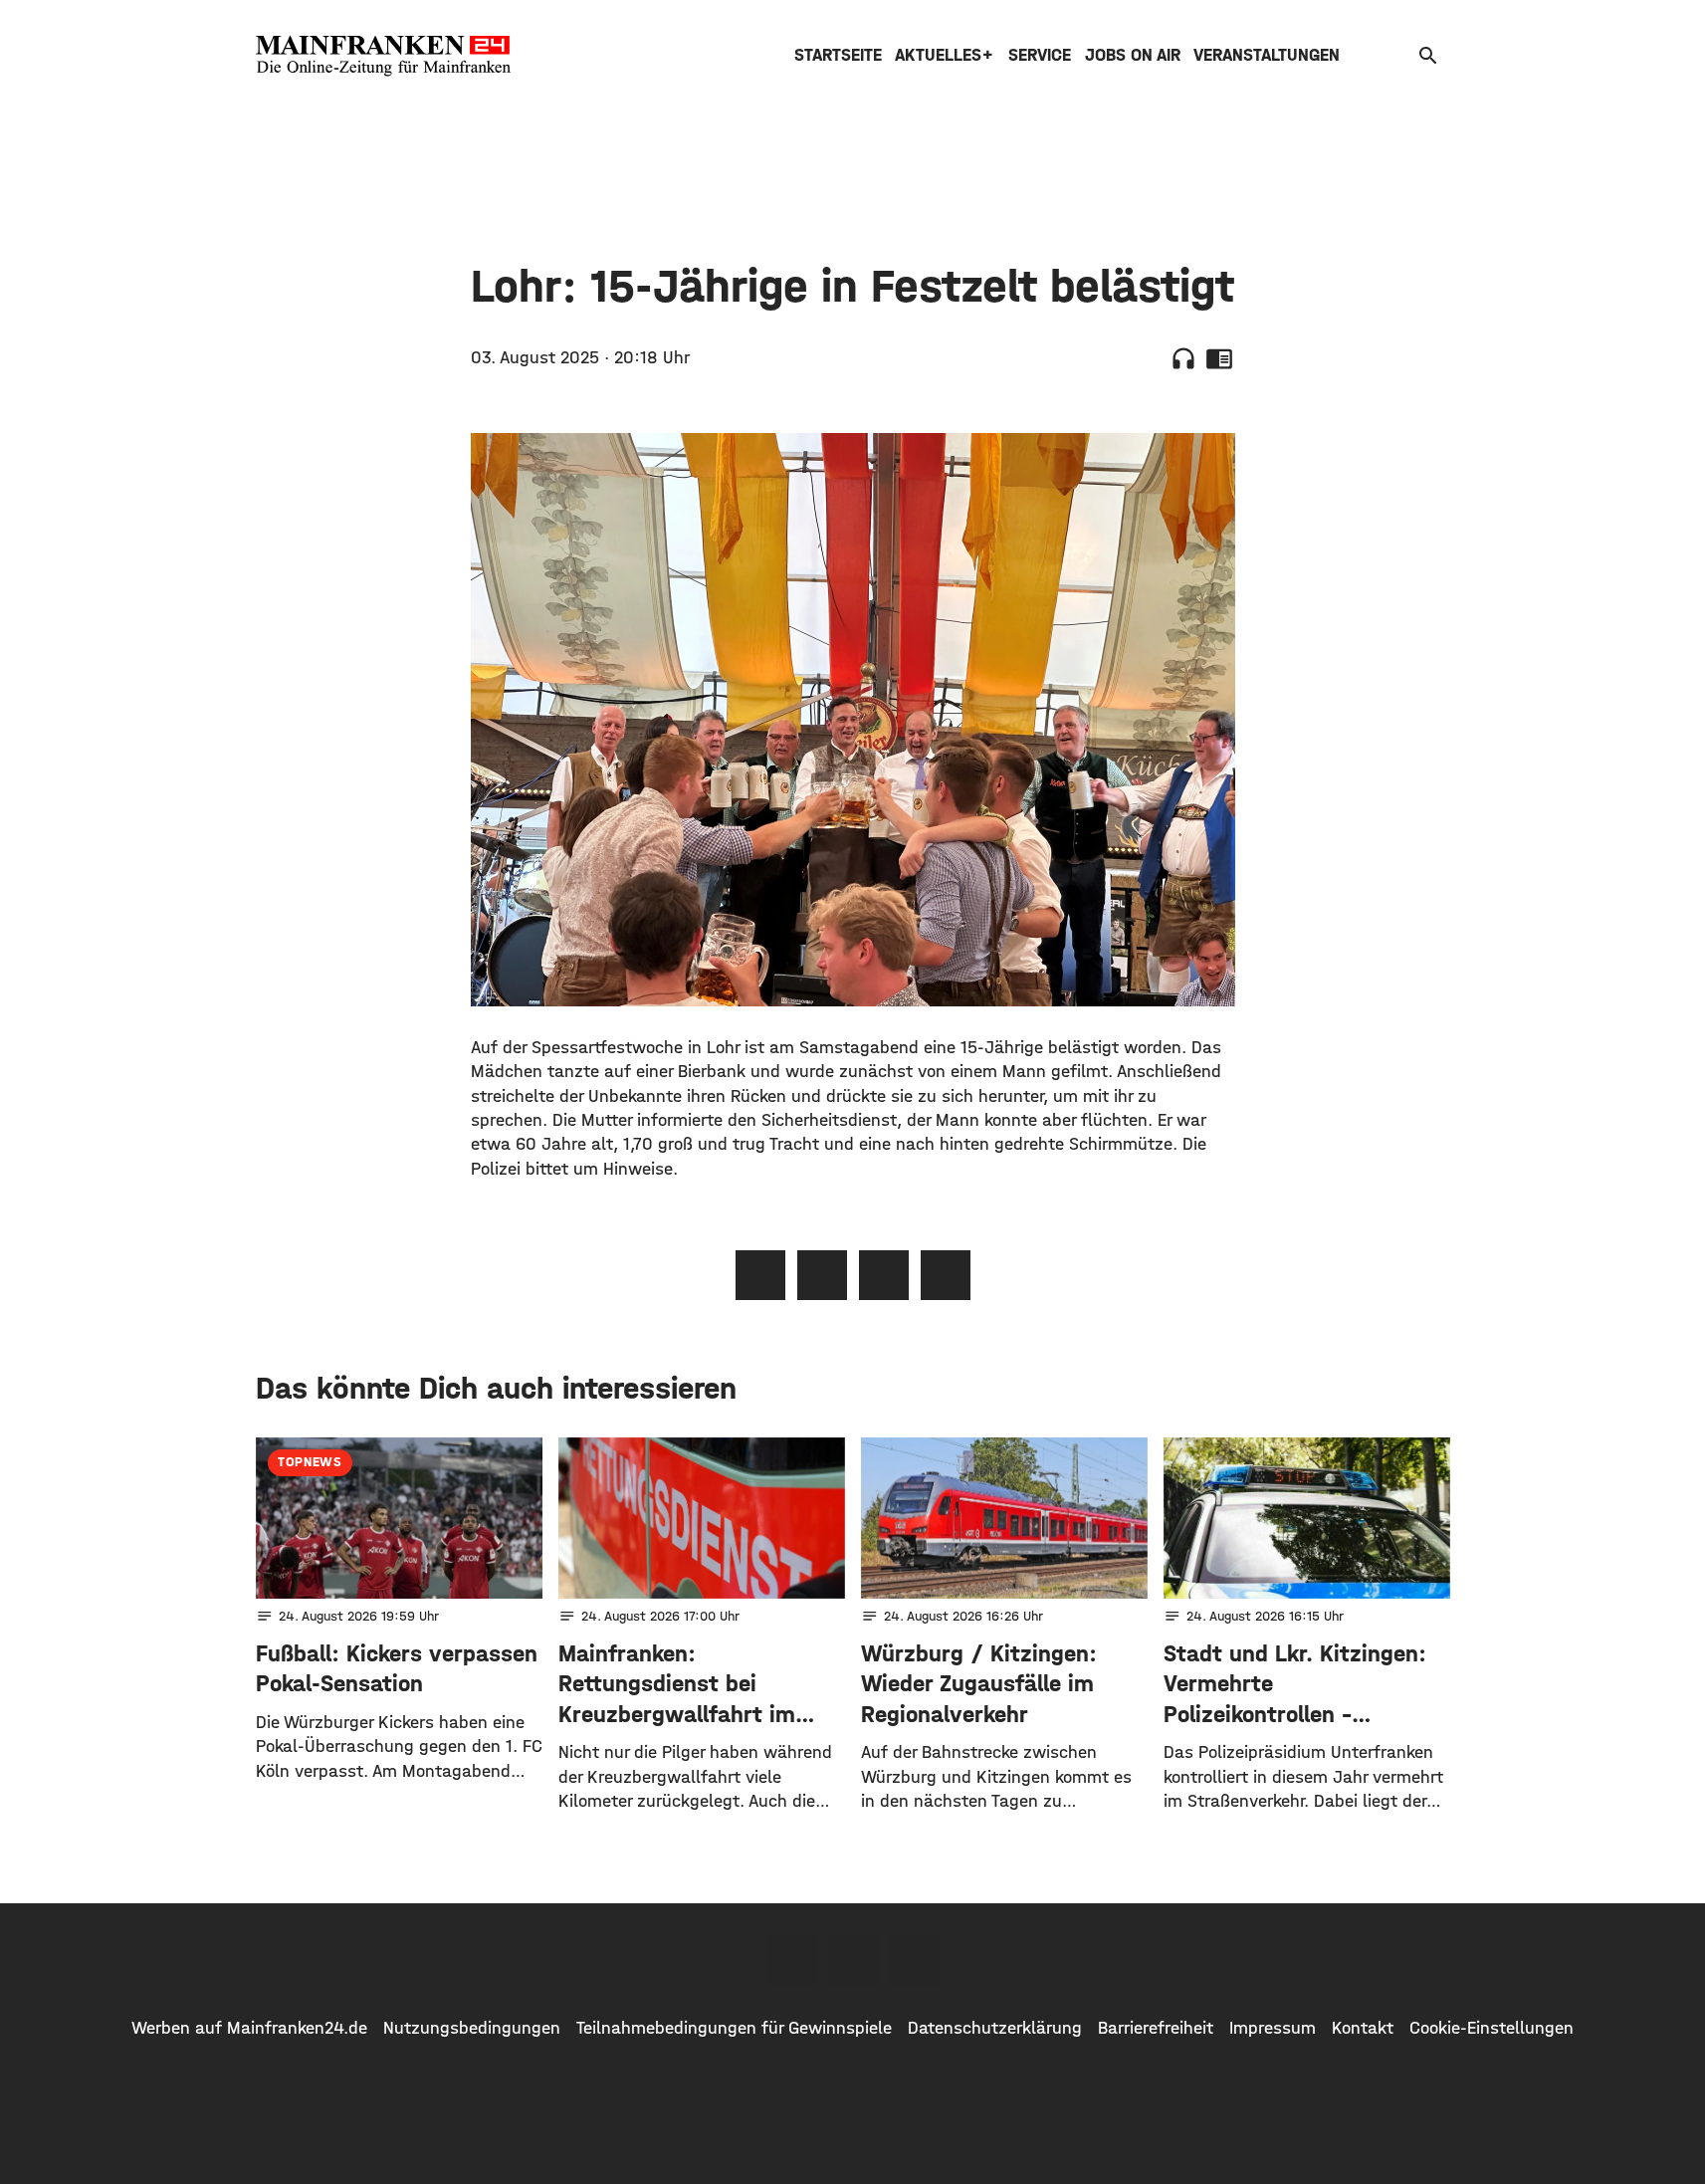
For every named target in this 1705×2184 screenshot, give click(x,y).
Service (1040, 55)
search (1428, 56)
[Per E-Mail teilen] (946, 1275)
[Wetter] (1397, 55)
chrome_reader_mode (1219, 358)
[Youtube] (915, 1960)
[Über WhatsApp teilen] (884, 1275)
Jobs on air (1133, 55)
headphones (1183, 358)
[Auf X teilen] (822, 1275)
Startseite (838, 55)
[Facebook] (791, 1960)
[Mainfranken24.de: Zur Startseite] (383, 56)
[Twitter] (853, 1960)
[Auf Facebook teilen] (760, 1275)
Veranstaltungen (1267, 55)
